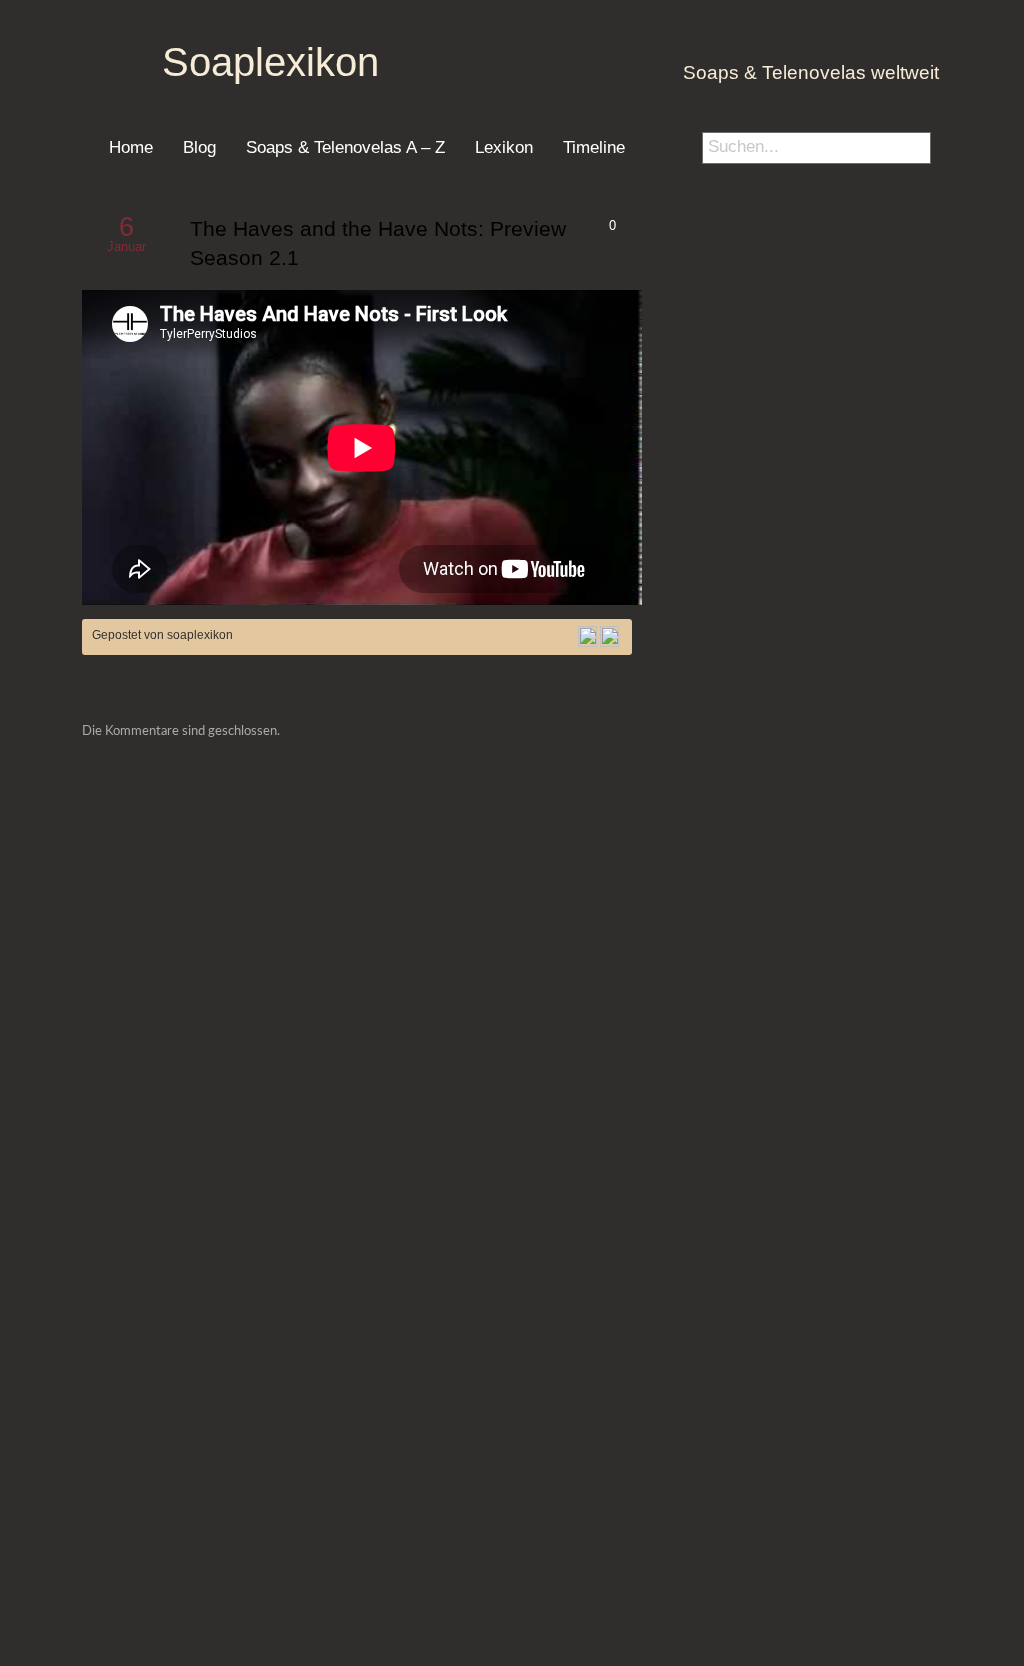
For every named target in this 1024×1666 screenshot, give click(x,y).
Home (131, 147)
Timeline (594, 147)
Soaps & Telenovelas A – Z (345, 147)
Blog (199, 147)
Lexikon (504, 147)
